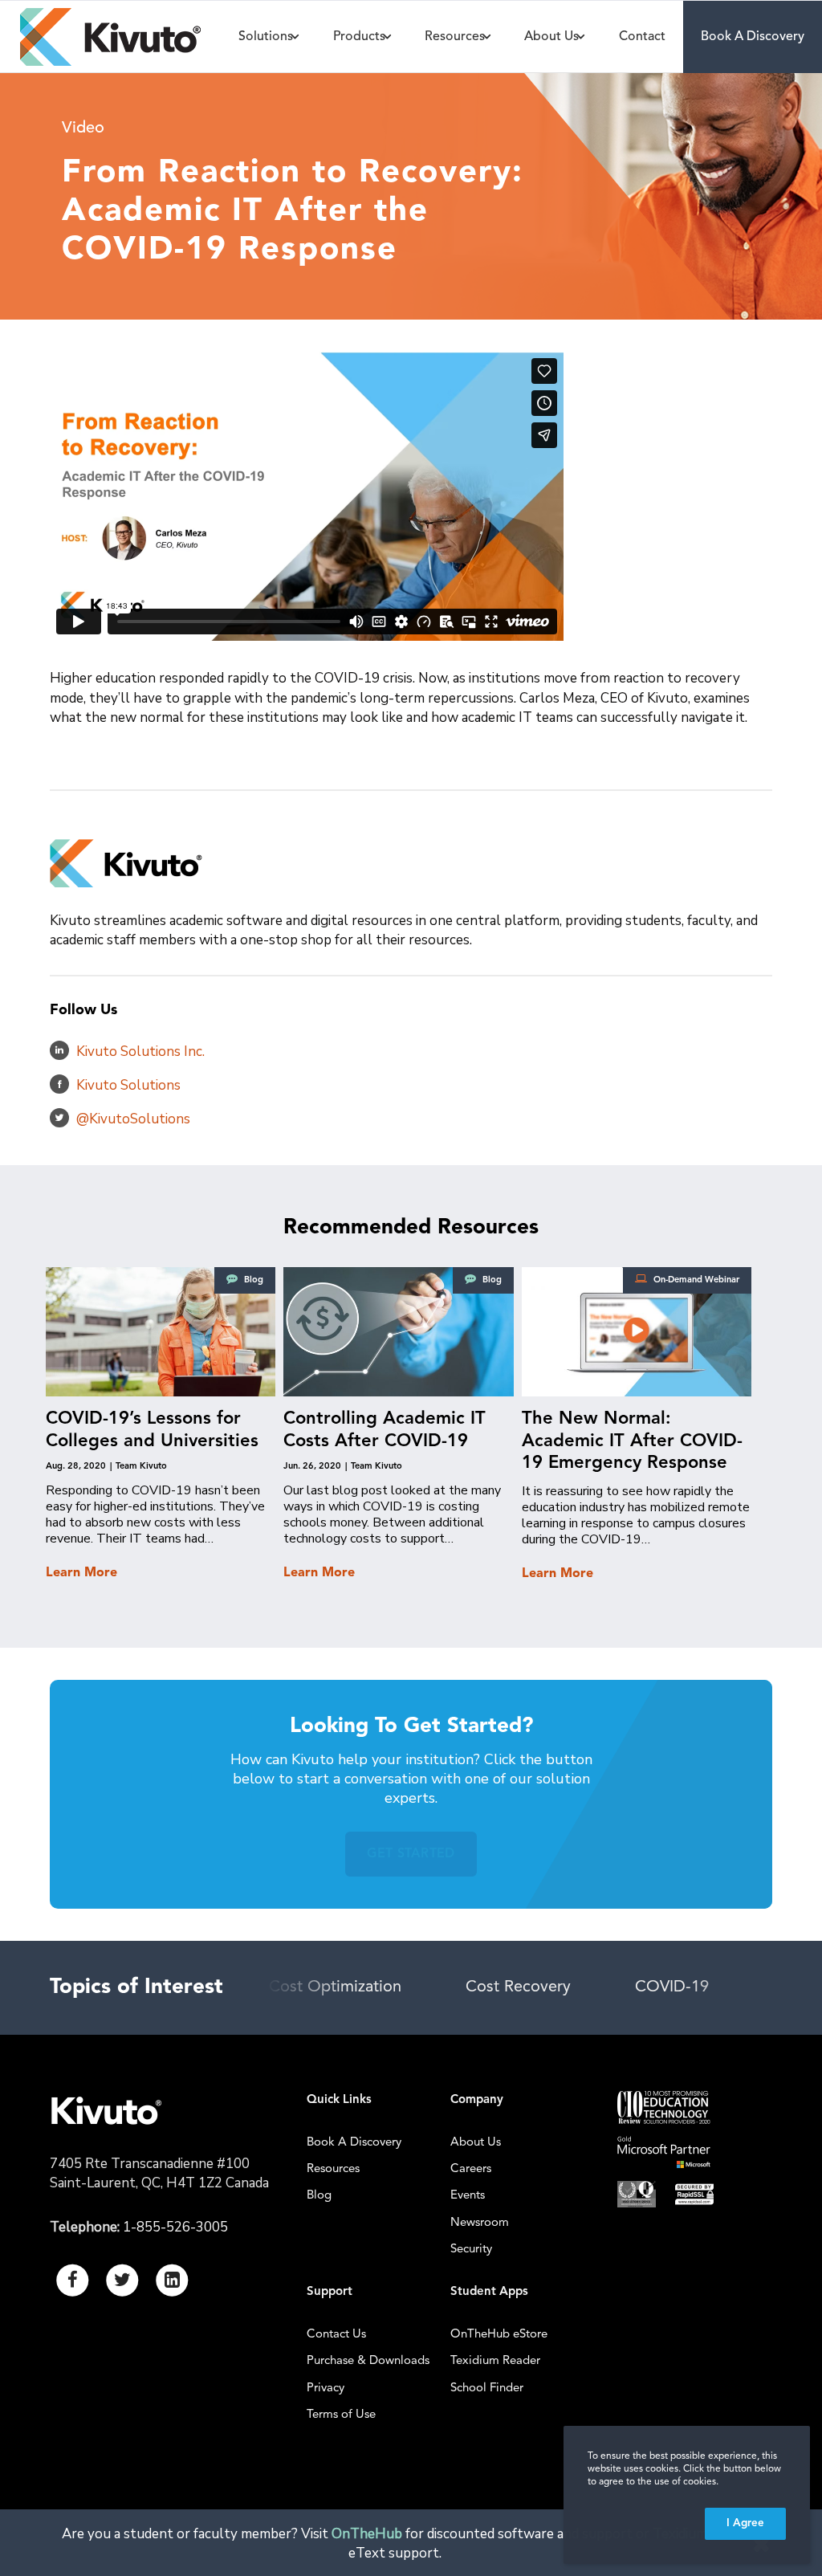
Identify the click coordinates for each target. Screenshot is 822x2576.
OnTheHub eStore (499, 2335)
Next (729, 1988)
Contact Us (336, 2335)
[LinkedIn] (59, 1050)
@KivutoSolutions (133, 1119)
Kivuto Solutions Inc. (140, 1052)
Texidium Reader (495, 2361)
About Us (476, 2143)
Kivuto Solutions (128, 1085)
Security (471, 2250)
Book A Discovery (354, 2143)
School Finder (487, 2389)
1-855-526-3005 (175, 2227)
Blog (319, 2196)
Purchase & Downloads (368, 2361)
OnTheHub (367, 2534)
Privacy (326, 2389)
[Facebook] (59, 1084)
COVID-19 (607, 1987)
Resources (333, 2169)
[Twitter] (59, 1118)
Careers (471, 2169)
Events (468, 2196)
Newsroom (480, 2223)
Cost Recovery (453, 1987)
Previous (307, 1988)
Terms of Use (341, 2415)
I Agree (745, 2523)
